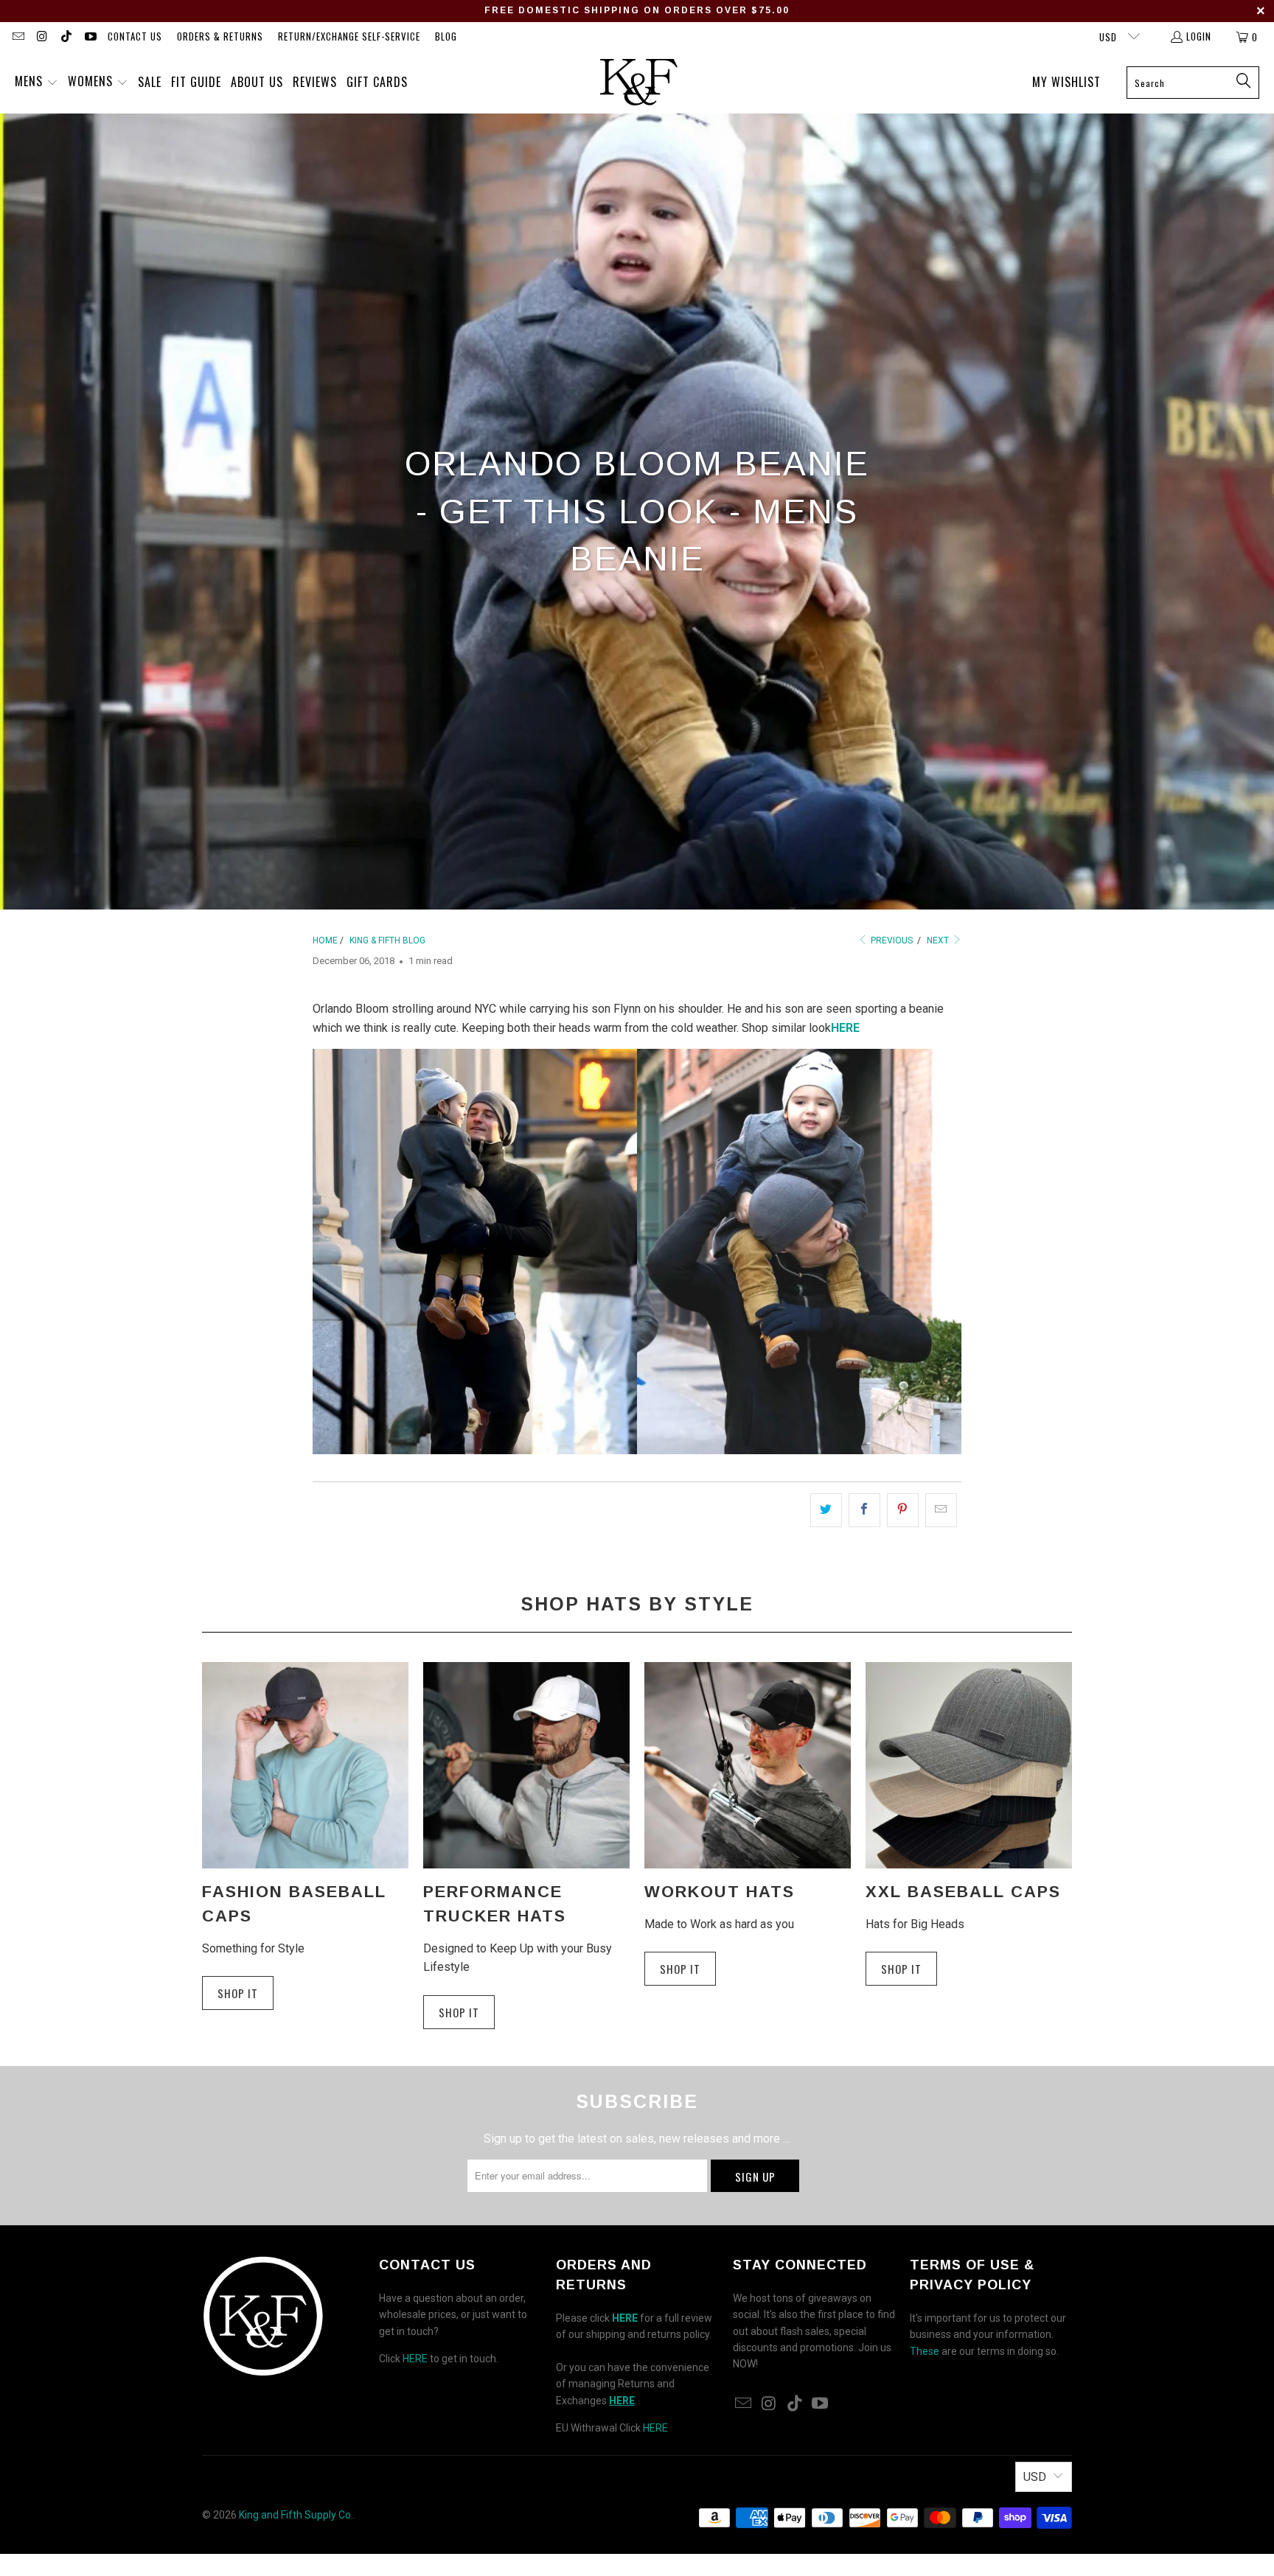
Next (939, 940)
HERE (415, 2359)
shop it (680, 1969)
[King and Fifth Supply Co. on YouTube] (89, 37)
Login (1199, 36)
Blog (446, 36)
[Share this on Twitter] (826, 1510)
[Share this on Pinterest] (903, 1510)
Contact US (135, 36)
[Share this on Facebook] (864, 1510)
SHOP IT (238, 1993)
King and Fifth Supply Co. (296, 2515)
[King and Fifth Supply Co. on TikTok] (66, 37)
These (925, 2351)
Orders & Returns (220, 36)
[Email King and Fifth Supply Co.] (18, 37)
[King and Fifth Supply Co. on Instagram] (41, 37)
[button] (36, 83)
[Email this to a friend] (941, 1510)
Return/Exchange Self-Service (349, 36)
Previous (891, 940)
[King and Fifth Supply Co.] (639, 83)
